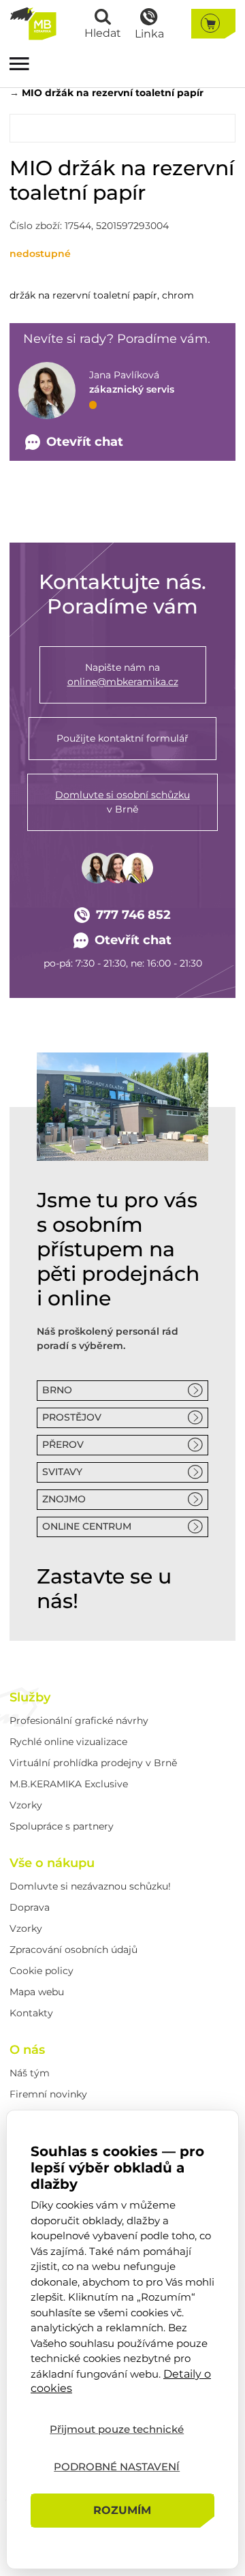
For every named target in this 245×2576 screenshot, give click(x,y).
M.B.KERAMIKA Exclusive (69, 1784)
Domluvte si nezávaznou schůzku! (90, 1886)
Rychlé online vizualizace (68, 1742)
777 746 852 (133, 915)
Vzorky (26, 1805)
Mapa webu (37, 1992)
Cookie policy (42, 1971)
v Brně (122, 802)
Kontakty (31, 2013)
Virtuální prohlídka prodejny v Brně (93, 1763)
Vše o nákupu (52, 1863)
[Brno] (122, 1107)
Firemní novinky (48, 2094)
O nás (27, 2050)
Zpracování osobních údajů (73, 1950)
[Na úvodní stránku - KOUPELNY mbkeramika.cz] (33, 24)
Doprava (30, 1907)
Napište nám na (123, 675)
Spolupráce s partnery (62, 1826)
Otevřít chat (133, 940)
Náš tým (30, 2073)
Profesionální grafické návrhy (79, 1721)
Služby (30, 1697)
